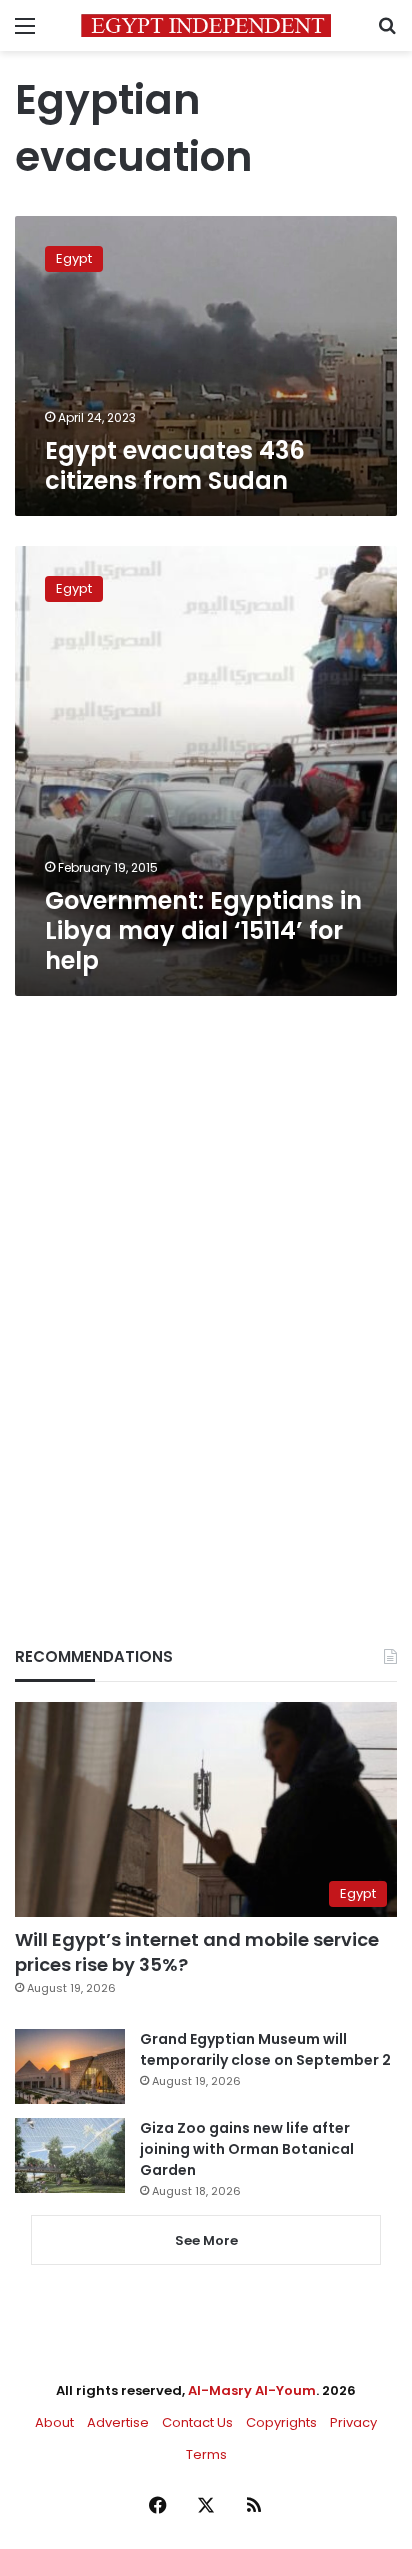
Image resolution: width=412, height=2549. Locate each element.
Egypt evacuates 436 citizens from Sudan (175, 465)
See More (206, 2240)
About (54, 2422)
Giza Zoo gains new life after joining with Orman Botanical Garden (247, 2149)
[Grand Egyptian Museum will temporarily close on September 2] (70, 2066)
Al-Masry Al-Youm (252, 2390)
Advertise (118, 2422)
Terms (206, 2454)
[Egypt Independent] (206, 25)
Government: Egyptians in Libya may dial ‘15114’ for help (203, 930)
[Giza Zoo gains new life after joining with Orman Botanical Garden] (70, 2155)
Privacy (353, 2422)
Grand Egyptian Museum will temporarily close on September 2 (265, 2049)
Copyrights (281, 2422)
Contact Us (197, 2422)
